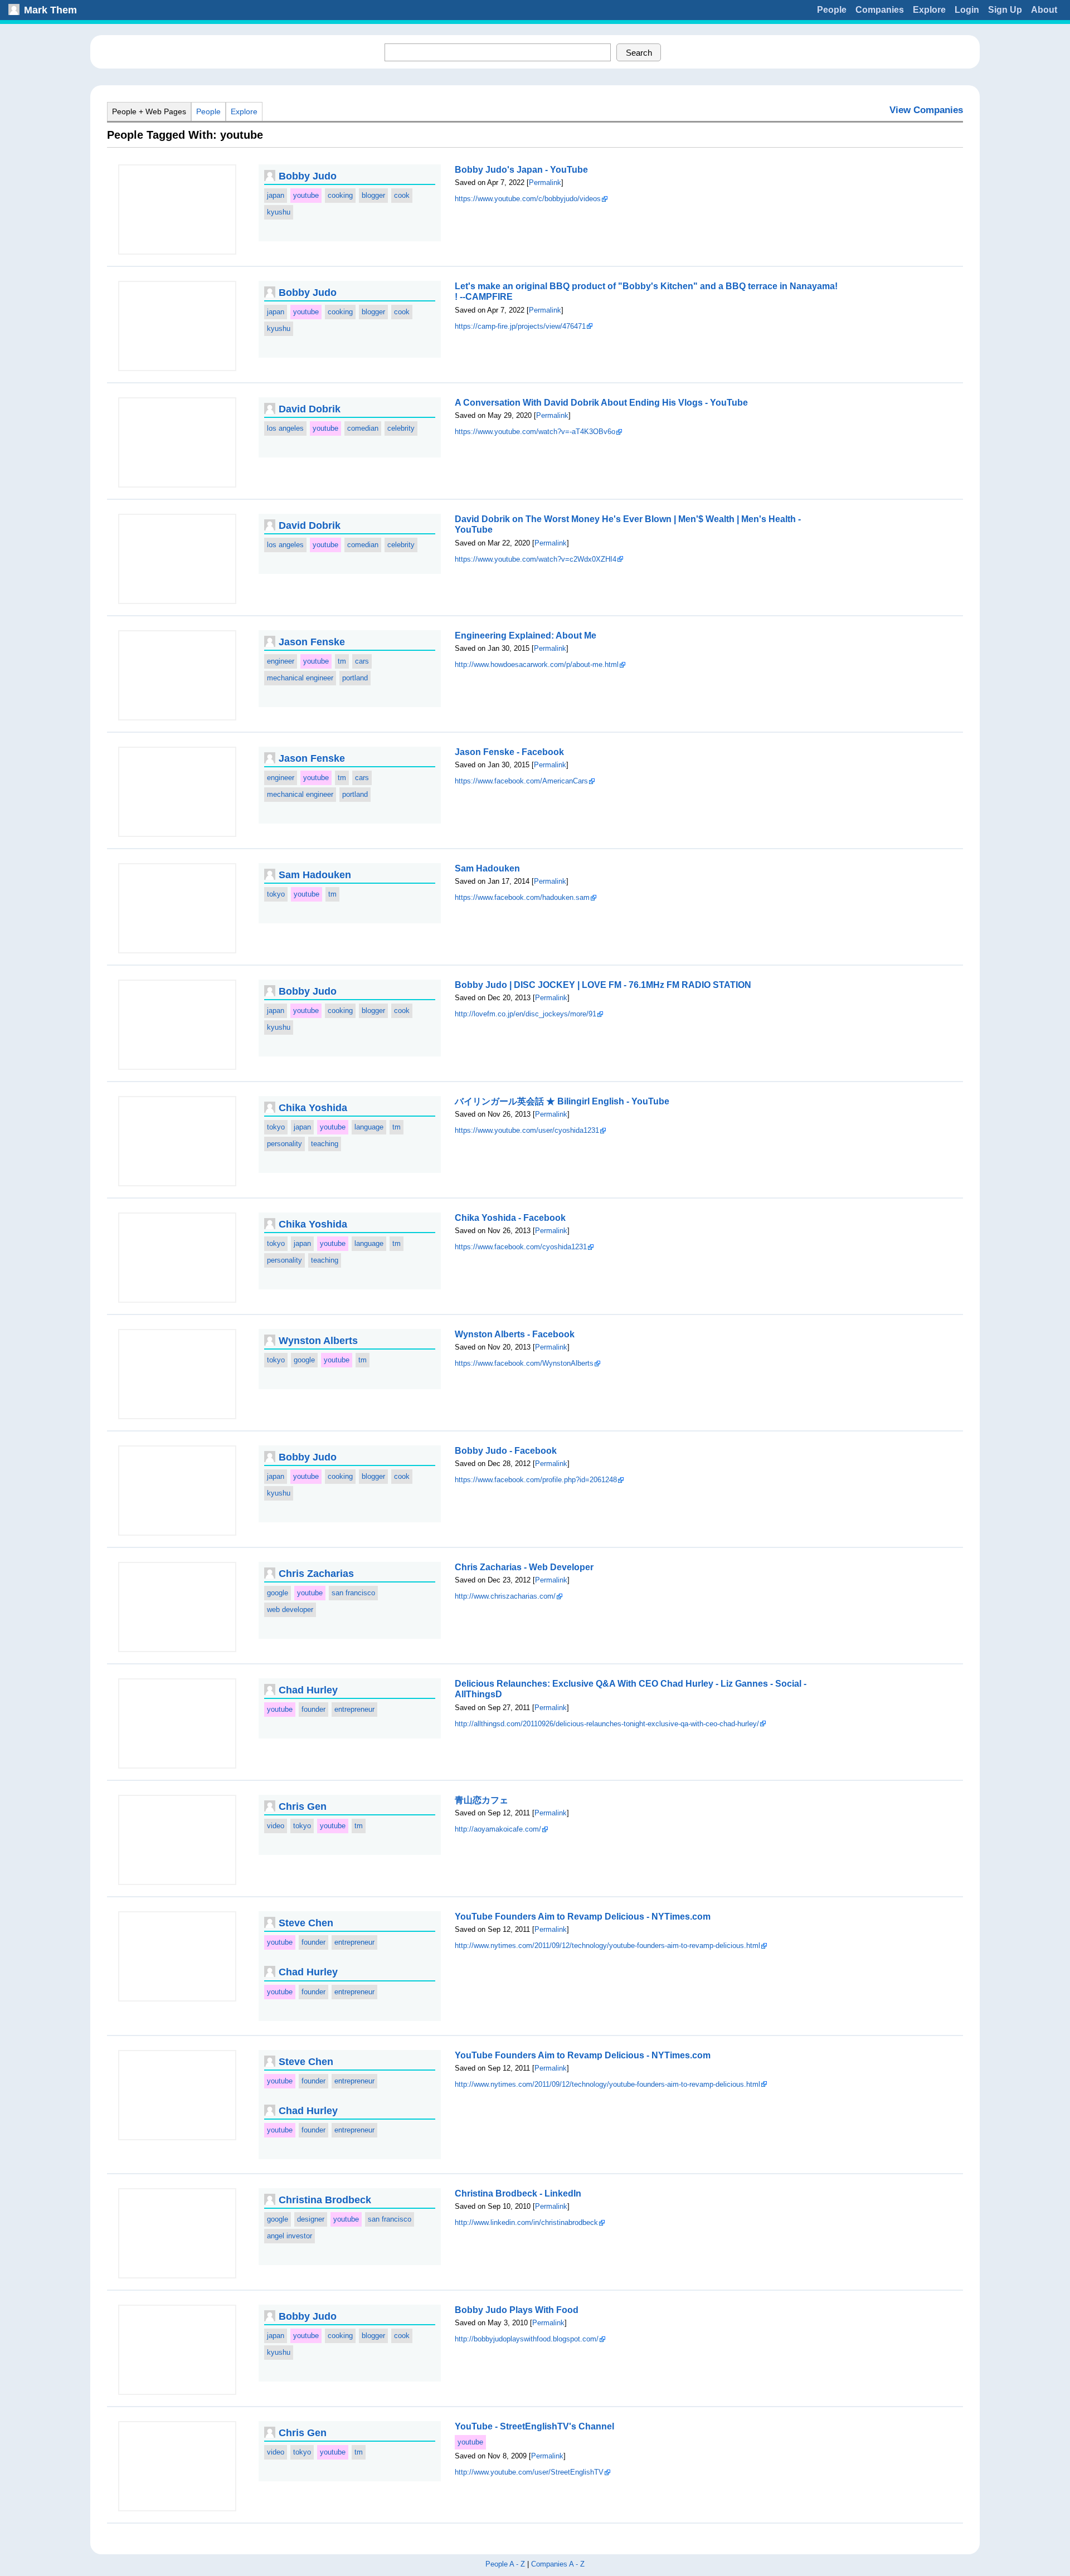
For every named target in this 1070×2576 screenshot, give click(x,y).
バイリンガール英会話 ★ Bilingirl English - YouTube (562, 1101)
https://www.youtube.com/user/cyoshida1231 (527, 1130)
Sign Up (1005, 10)
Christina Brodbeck (325, 2200)
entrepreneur (354, 1709)
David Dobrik (310, 409)
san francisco (353, 1593)
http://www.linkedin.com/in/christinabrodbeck (526, 2222)
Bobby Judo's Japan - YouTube (521, 170)
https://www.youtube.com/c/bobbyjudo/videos (528, 199)
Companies (880, 10)
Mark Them (50, 10)
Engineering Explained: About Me (526, 636)
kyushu (279, 212)
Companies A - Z (558, 2564)
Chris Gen (303, 1806)
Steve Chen (306, 1923)
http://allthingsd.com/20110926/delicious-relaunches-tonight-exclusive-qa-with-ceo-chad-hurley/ (607, 1724)
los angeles (285, 428)
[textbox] (498, 52)
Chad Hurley (308, 1690)
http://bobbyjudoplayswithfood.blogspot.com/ (527, 2339)
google (304, 1360)
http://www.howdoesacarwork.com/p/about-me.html (537, 664)
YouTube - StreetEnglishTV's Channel (534, 2426)
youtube (306, 195)
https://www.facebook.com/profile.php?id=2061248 (536, 1480)
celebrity (401, 428)
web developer (290, 1610)
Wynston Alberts (318, 1341)
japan (276, 195)
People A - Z (505, 2564)
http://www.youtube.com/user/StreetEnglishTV (529, 2472)
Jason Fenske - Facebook (509, 752)
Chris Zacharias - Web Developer (524, 1567)
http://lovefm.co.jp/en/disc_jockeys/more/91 (526, 1014)
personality (284, 1144)
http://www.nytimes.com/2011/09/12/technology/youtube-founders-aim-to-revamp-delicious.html (607, 1946)
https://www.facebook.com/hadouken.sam (522, 897)
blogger (373, 195)
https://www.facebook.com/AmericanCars (521, 781)
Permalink (545, 182)
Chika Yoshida (313, 1108)
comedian (363, 428)
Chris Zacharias (316, 1574)
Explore (929, 10)
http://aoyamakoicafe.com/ (498, 1829)
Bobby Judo (308, 176)
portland (355, 678)
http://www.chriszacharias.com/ (505, 1596)
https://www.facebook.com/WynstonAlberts (524, 1363)
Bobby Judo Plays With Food (517, 2310)
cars (362, 661)
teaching (325, 1144)
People (832, 10)
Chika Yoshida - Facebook (510, 1218)
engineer (281, 661)
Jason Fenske (312, 642)
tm (342, 661)
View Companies (926, 110)
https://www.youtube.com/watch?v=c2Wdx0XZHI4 (536, 559)
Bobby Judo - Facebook (506, 1451)
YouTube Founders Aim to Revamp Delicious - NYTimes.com (583, 1917)
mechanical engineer (300, 678)
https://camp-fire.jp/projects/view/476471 (520, 326)
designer (311, 2219)
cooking (340, 195)
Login (967, 10)
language (369, 1127)
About (1044, 10)
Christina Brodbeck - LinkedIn (518, 2193)
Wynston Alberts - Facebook (515, 1334)
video (276, 1826)
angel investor (290, 2236)
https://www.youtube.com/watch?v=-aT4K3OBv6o (535, 432)
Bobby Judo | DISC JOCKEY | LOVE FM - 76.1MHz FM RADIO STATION (603, 985)
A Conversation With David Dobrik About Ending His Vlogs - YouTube (601, 403)
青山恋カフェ (481, 1800)
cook (402, 195)
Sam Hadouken (315, 875)
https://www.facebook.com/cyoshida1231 (521, 1247)
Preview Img (177, 210)
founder (313, 1709)
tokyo (276, 894)
